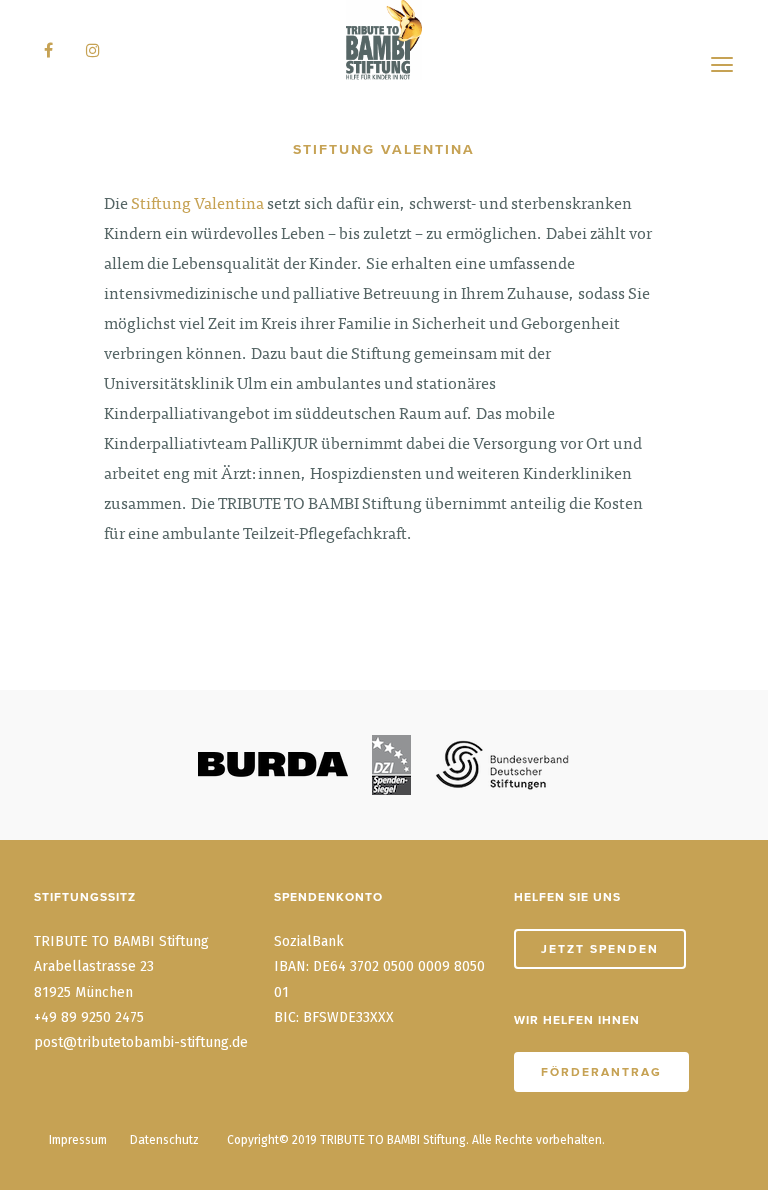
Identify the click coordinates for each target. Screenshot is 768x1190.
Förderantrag (601, 1072)
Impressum (78, 1140)
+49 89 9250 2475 (89, 1017)
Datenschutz (164, 1140)
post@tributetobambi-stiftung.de (141, 1042)
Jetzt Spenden (600, 949)
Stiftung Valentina (197, 205)
